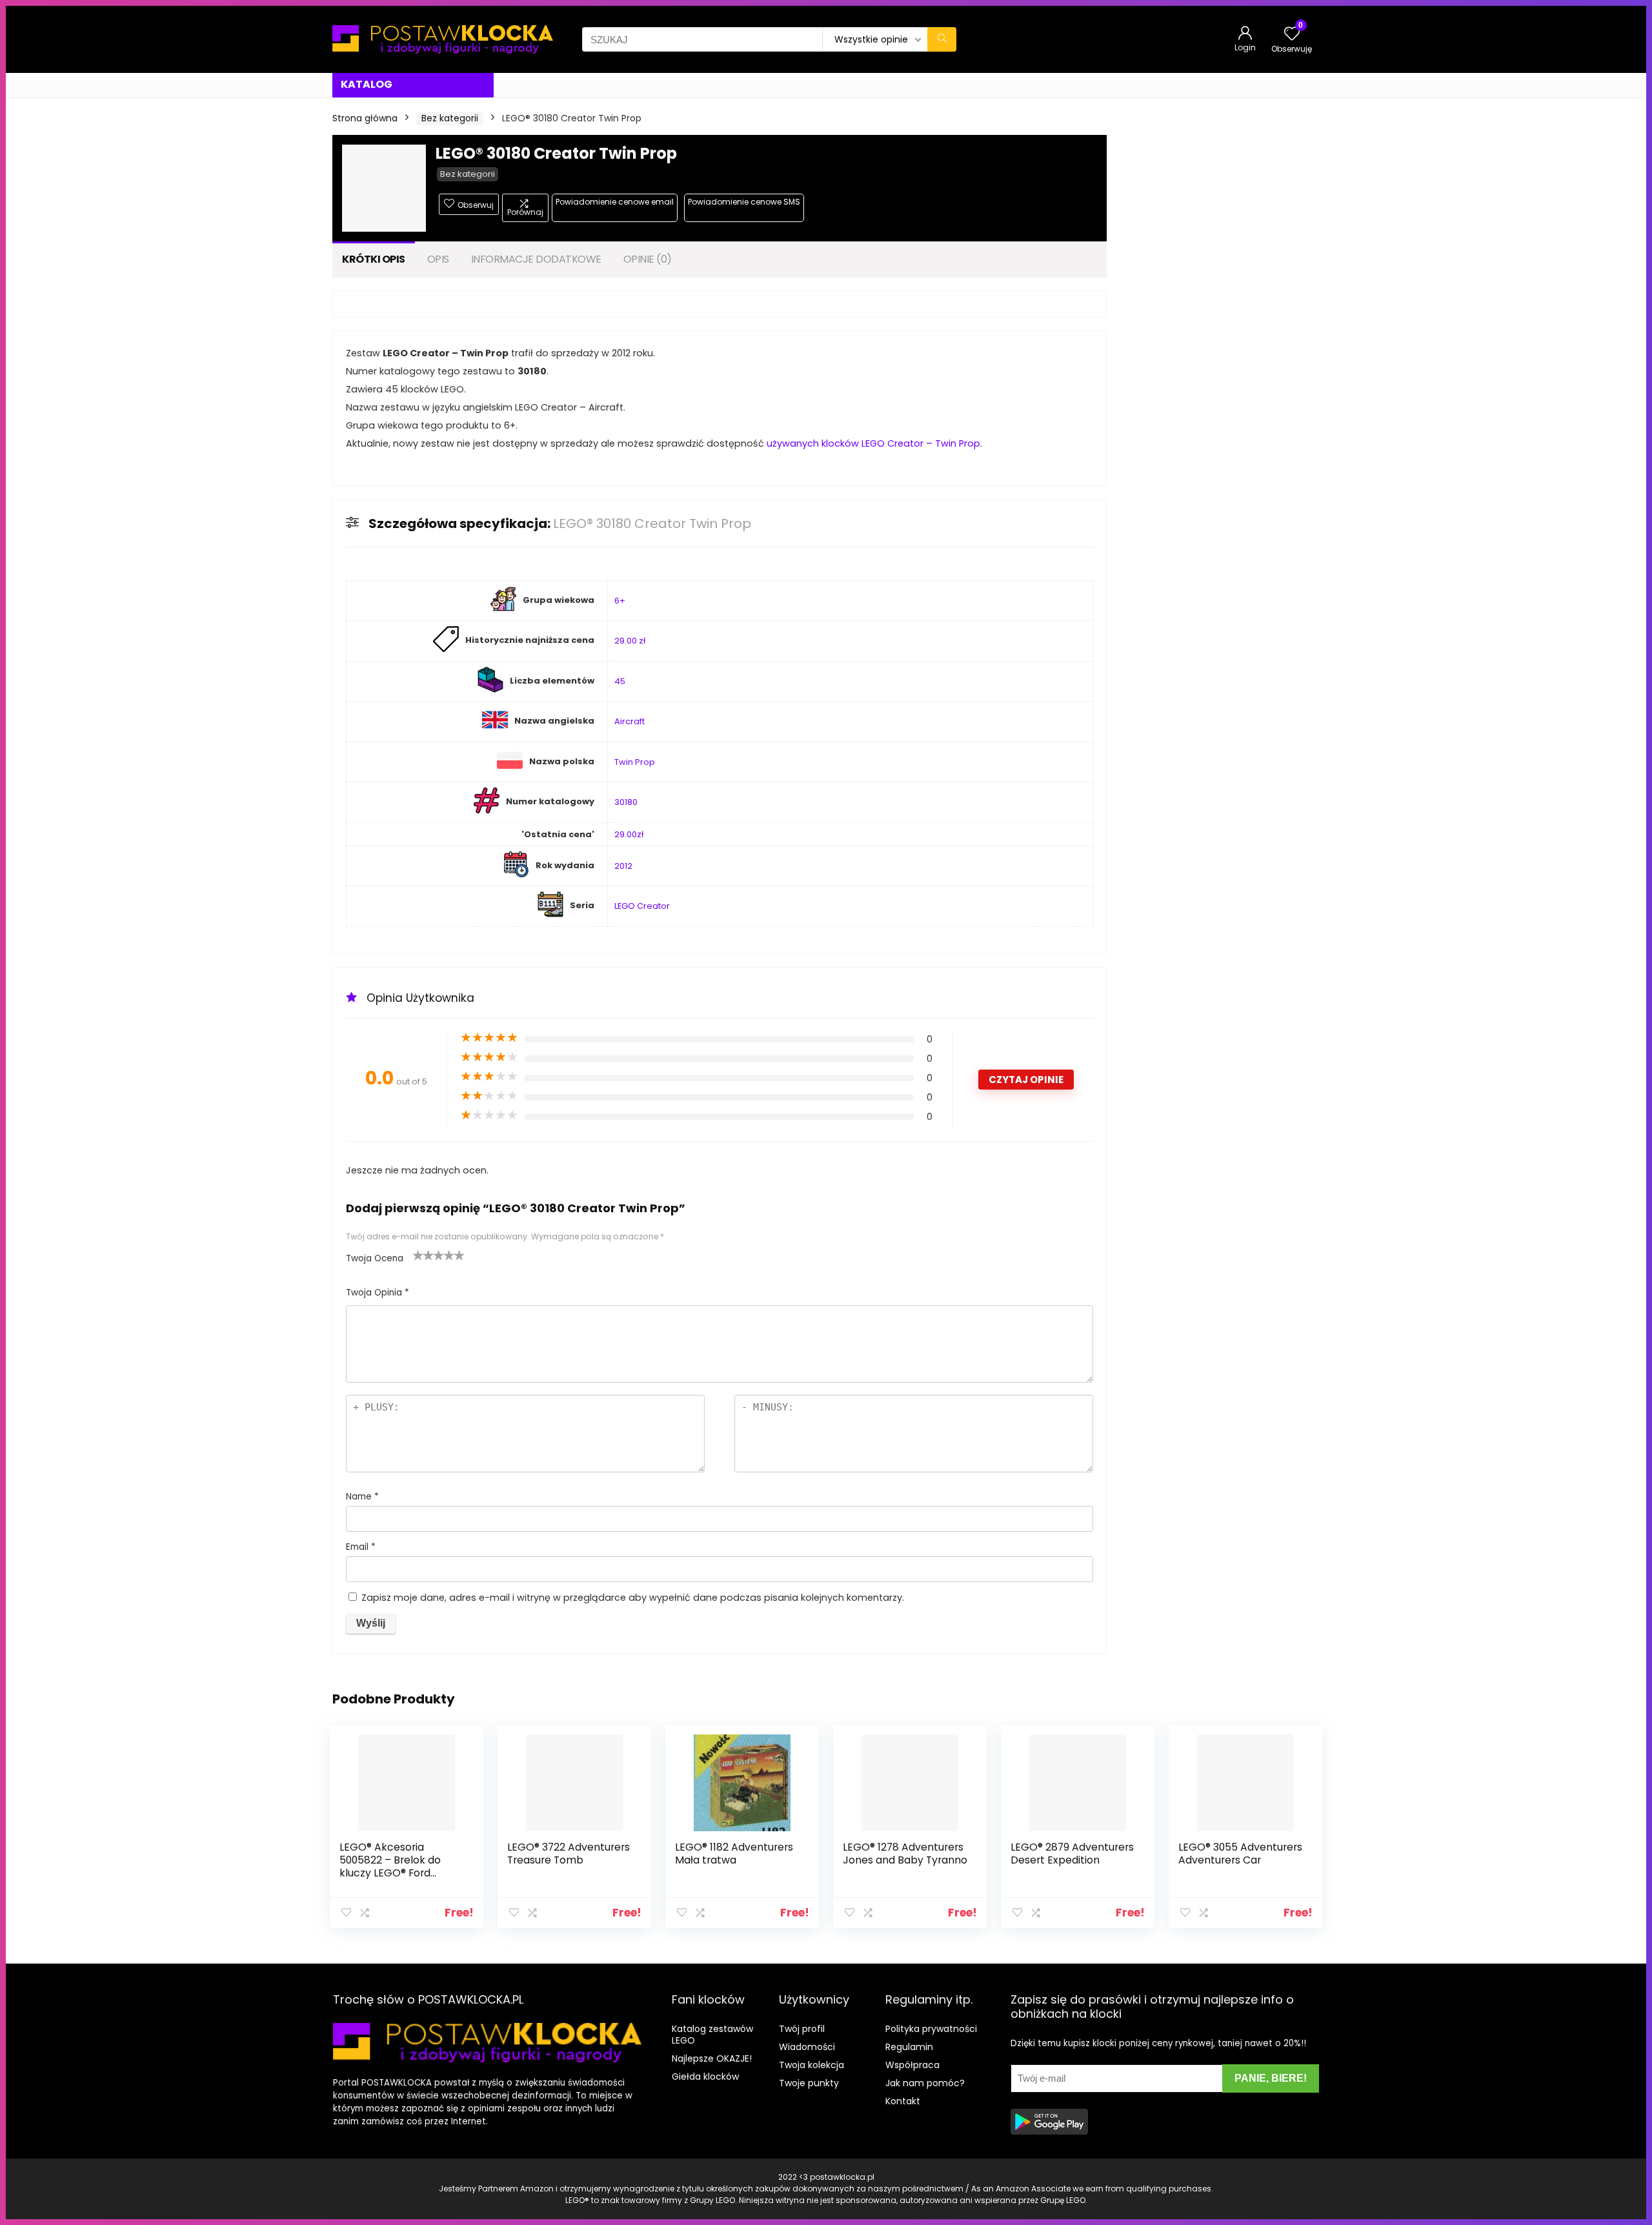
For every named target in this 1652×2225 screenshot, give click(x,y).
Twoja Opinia (378, 1293)
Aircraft (630, 721)
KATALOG (367, 84)
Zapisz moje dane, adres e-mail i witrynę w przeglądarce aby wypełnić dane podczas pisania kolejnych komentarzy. (633, 1598)
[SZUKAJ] (942, 39)
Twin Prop (635, 762)
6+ (620, 601)
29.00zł (629, 834)
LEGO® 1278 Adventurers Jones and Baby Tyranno (905, 1854)
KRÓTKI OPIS (374, 259)
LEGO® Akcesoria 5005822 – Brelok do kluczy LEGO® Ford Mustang (390, 1866)
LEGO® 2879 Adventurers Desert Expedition (1072, 1854)
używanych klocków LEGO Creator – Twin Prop (873, 443)
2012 (623, 866)
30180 (626, 802)
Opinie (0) (648, 259)
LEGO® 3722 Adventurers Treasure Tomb (569, 1854)
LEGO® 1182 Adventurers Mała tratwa (734, 1854)
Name (362, 1497)
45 (620, 681)
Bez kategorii (450, 118)
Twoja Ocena (375, 1258)
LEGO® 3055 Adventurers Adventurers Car (1240, 1854)
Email (361, 1547)
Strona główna (365, 118)
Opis (438, 259)
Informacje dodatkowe (536, 259)
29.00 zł (630, 641)
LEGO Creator (642, 906)
